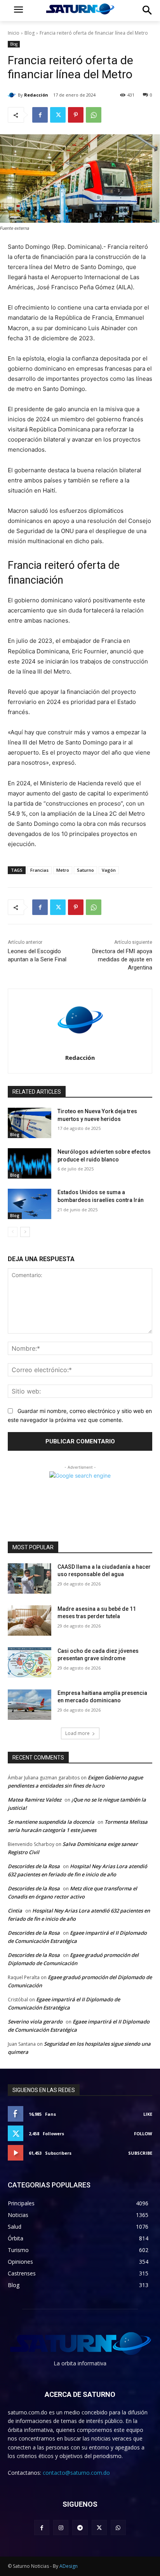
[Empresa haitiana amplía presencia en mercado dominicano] (30, 1705)
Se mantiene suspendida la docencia (51, 1822)
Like (148, 2114)
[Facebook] (40, 115)
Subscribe (140, 2153)
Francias (39, 870)
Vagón (109, 870)
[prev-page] (13, 1232)
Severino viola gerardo (35, 2022)
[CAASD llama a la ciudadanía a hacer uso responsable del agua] (30, 1578)
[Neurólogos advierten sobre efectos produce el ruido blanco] (30, 1163)
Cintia (15, 1911)
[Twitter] (58, 115)
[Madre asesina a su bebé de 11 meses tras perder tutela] (30, 1621)
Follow (143, 2133)
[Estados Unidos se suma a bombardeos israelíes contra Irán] (30, 1204)
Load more (77, 1733)
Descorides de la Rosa (34, 1866)
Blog (30, 33)
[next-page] (25, 1232)
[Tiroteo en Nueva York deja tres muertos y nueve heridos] (30, 1123)
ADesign (69, 2566)
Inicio (14, 33)
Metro (63, 870)
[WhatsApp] (94, 115)
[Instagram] (61, 2528)
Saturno (85, 870)
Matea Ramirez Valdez (35, 1800)
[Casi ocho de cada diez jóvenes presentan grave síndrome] (30, 1663)
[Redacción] (13, 95)
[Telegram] (80, 2528)
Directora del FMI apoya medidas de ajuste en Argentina (122, 959)
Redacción (36, 95)
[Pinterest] (76, 115)
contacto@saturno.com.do (76, 2473)
